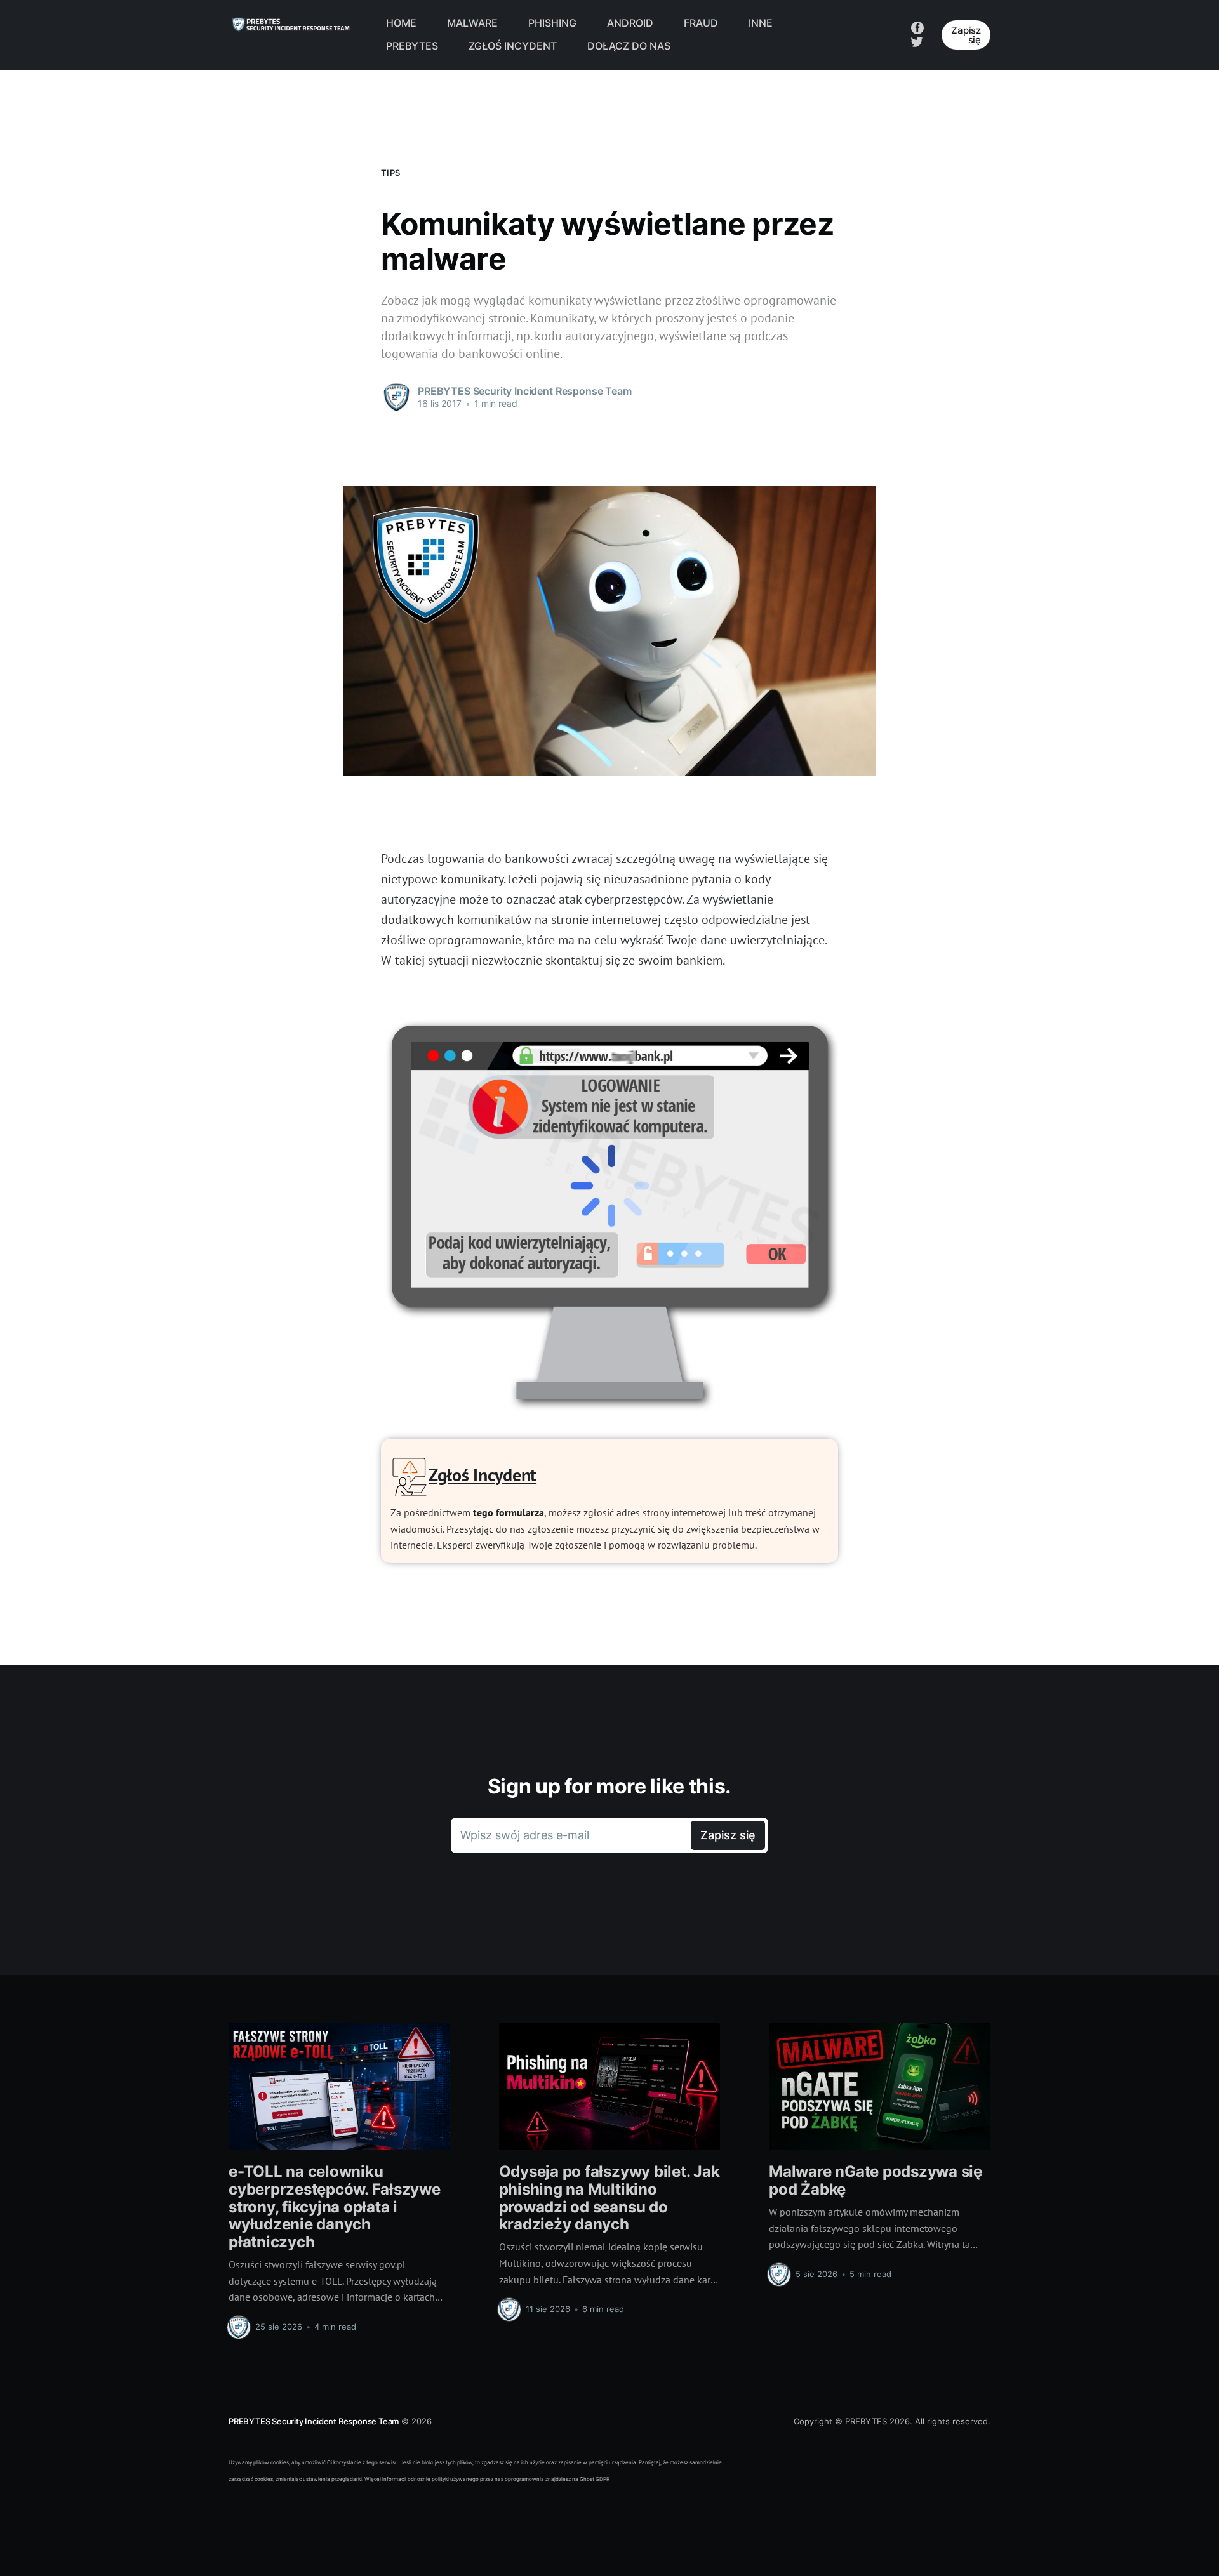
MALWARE (472, 23)
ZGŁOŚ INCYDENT (513, 46)
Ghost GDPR (595, 2479)
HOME (401, 23)
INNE (761, 23)
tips (390, 173)
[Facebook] (917, 27)
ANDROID (630, 23)
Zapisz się (966, 35)
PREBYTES (412, 46)
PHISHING (552, 23)
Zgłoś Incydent (483, 1475)
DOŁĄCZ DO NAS (629, 46)
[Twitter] (917, 41)
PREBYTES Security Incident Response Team (314, 2421)
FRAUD (701, 23)
